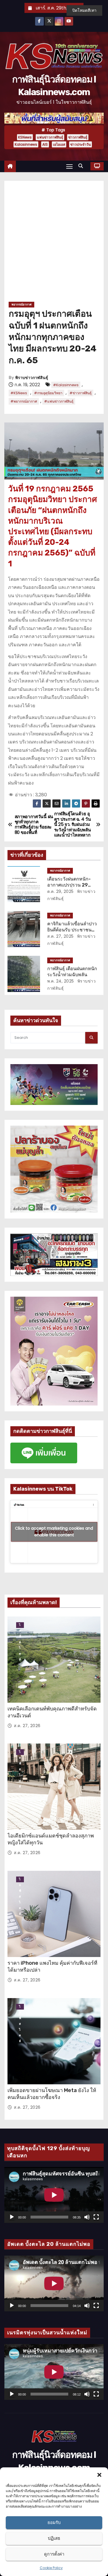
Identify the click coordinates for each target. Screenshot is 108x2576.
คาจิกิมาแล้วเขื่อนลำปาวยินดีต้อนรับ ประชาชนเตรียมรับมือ (72, 930)
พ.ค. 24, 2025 (61, 981)
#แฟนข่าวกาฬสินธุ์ (59, 401)
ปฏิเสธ (54, 2538)
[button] (99, 2475)
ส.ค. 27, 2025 (60, 936)
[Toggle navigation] (69, 166)
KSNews (25, 137)
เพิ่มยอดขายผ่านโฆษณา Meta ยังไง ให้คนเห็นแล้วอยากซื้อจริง (52, 2094)
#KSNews (19, 393)
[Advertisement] (54, 243)
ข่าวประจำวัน (80, 144)
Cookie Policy (51, 2568)
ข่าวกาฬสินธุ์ (78, 137)
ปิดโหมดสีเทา (84, 10)
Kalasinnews (26, 144)
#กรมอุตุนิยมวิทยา (48, 393)
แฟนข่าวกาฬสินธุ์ (50, 137)
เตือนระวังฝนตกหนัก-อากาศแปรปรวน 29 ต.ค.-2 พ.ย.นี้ (69, 885)
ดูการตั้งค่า (54, 2554)
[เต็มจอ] (96, 2217)
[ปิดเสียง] (87, 2217)
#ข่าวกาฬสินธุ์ (80, 393)
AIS (45, 144)
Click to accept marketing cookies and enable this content (54, 1532)
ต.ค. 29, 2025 (60, 891)
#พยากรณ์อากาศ (24, 401)
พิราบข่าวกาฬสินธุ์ (32, 378)
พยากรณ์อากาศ (21, 304)
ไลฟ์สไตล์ (20, 1625)
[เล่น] (12, 2217)
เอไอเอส (59, 144)
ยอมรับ (54, 2522)
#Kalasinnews (66, 385)
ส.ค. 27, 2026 (27, 1726)
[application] (54, 2195)
